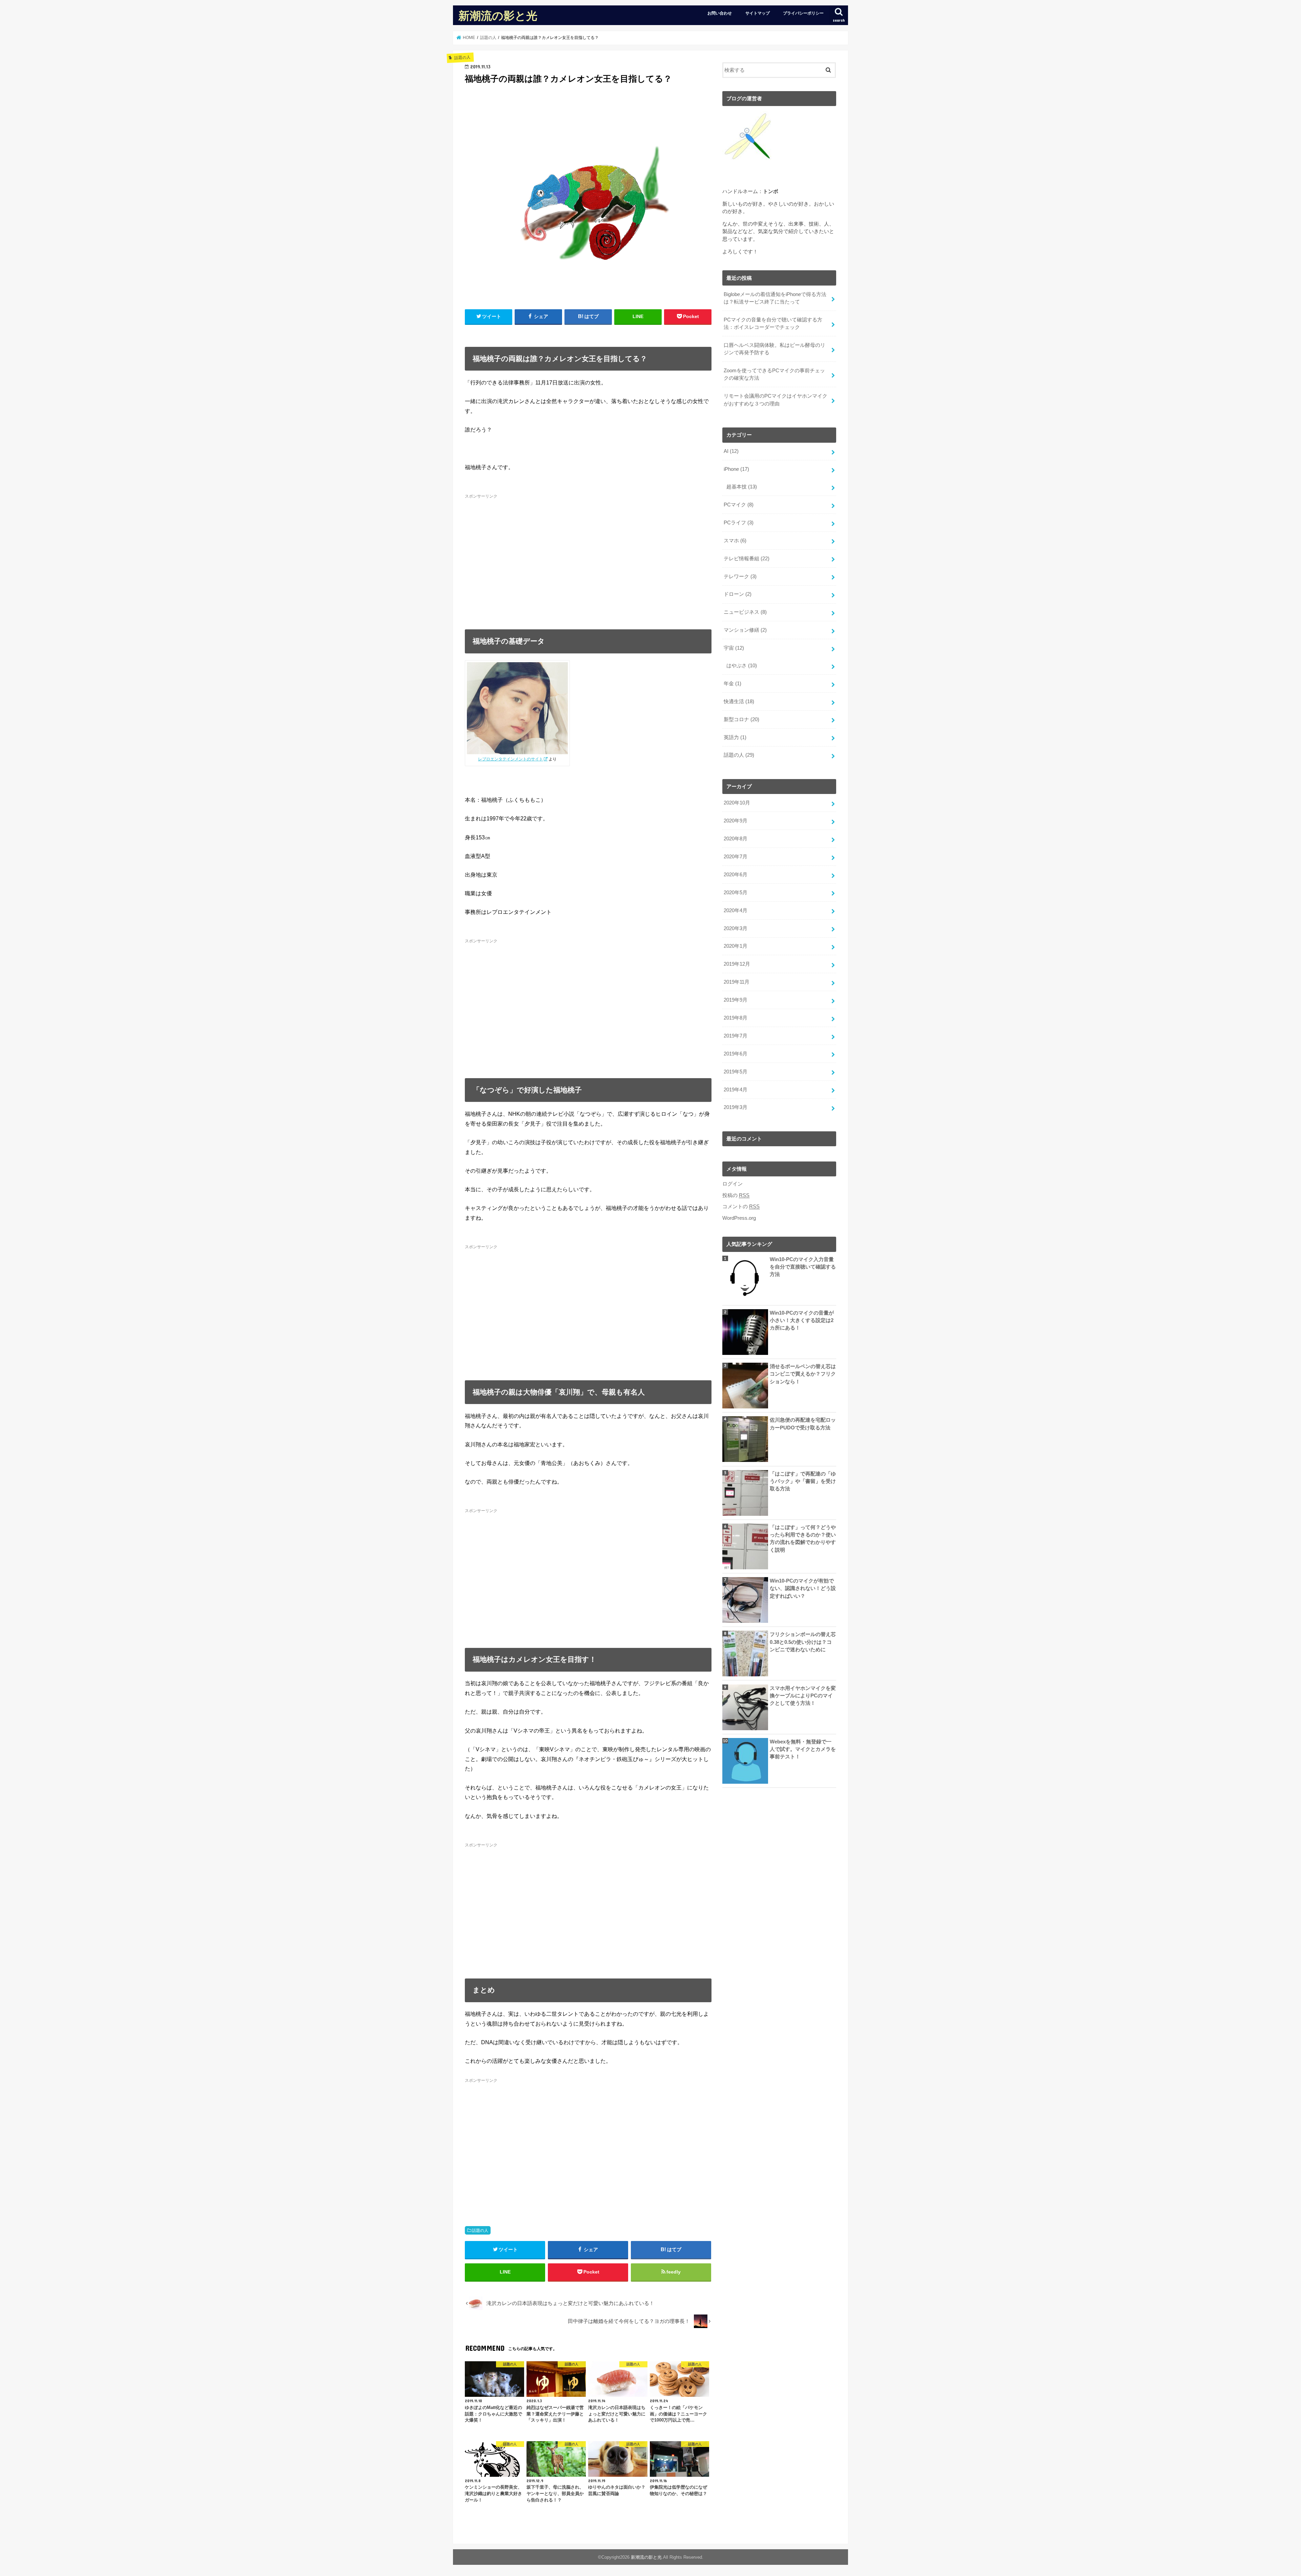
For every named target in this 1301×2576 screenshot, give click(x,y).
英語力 (735, 737)
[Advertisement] (588, 558)
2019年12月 (737, 964)
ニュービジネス (745, 612)
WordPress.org (739, 1218)
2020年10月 (737, 803)
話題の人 (480, 2231)
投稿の (736, 1195)
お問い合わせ (720, 13)
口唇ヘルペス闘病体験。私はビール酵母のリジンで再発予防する (775, 349)
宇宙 (734, 648)
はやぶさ (742, 666)
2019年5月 (736, 1072)
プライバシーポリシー (803, 13)
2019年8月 (736, 1018)
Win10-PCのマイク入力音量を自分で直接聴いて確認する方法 (803, 1267)
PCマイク (739, 505)
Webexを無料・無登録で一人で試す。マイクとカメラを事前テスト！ (803, 1749)
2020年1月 (736, 946)
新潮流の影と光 (498, 15)
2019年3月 (736, 1107)
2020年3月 (736, 928)
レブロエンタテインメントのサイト (511, 759)
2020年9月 (736, 821)
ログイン (732, 1184)
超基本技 (742, 487)
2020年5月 (736, 893)
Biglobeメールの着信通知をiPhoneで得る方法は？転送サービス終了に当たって (775, 298)
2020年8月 (736, 839)
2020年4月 (736, 910)
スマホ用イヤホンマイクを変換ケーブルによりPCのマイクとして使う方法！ (803, 1696)
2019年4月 (736, 1090)
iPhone (736, 469)
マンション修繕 (745, 630)
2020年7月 (736, 857)
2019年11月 (737, 982)
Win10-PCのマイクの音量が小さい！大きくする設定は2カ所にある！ (802, 1320)
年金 (732, 684)
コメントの (741, 1207)
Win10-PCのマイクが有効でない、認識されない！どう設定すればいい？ (803, 1588)
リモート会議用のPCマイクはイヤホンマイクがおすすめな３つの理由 (776, 400)
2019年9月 (736, 1000)
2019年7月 (736, 1036)
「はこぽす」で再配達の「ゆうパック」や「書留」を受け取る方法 (803, 1481)
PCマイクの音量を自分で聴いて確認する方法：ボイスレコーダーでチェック (773, 323)
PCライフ (739, 523)
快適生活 (739, 701)
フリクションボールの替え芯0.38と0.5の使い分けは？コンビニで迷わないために (803, 1642)
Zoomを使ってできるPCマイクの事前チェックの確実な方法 (774, 374)
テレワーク (740, 577)
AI (731, 451)
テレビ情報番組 (747, 559)
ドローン (738, 594)
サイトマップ (758, 13)
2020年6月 (736, 875)
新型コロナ (741, 719)
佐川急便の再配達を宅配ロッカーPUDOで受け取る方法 (803, 1424)
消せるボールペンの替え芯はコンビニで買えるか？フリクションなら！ (803, 1374)
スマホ (735, 541)
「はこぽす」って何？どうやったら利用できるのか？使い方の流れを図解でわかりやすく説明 (803, 1539)
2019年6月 (736, 1054)
